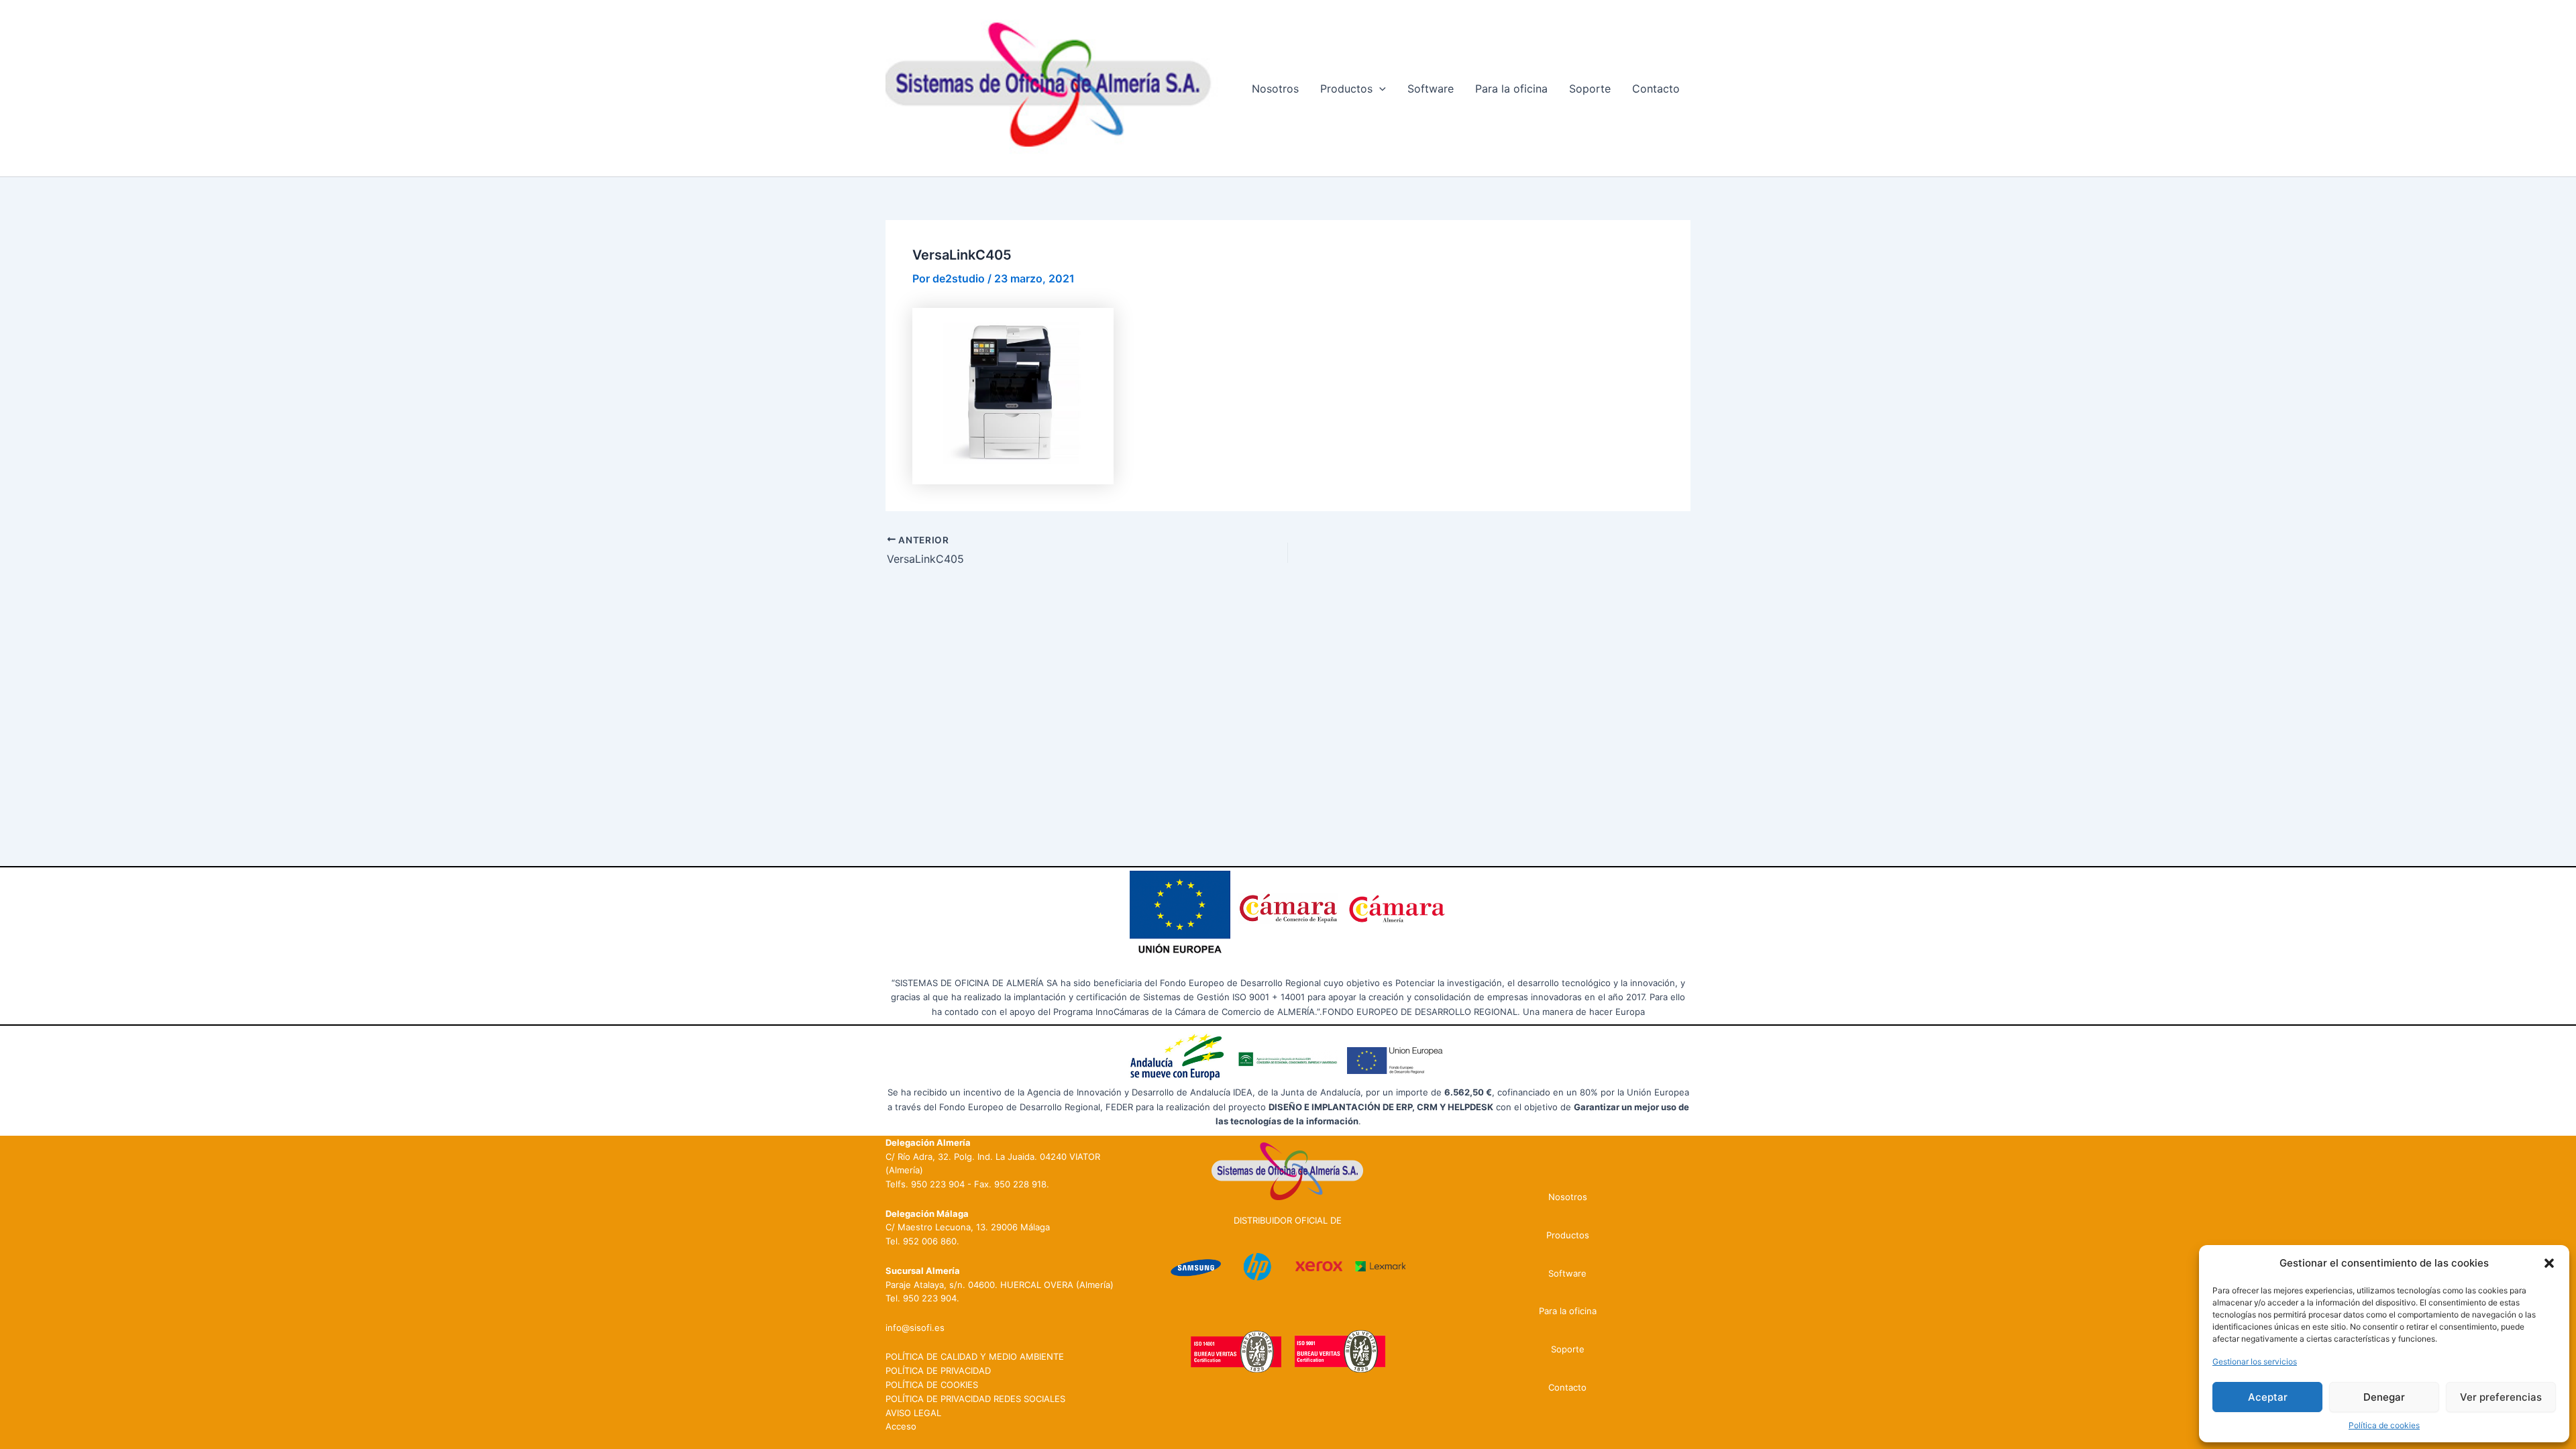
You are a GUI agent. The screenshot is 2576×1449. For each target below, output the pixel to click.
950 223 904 (938, 1184)
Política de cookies (2384, 1425)
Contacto (1656, 89)
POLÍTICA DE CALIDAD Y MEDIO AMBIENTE (975, 1356)
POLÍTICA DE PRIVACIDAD (938, 1371)
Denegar (2384, 1397)
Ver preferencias (2501, 1397)
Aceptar (2268, 1397)
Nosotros (1275, 89)
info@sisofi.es (915, 1328)
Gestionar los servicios (2255, 1361)
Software (1431, 89)
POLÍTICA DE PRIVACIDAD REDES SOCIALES (975, 1399)
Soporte (1590, 89)
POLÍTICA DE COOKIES (932, 1385)
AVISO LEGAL (913, 1413)
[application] (1379, 89)
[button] (2549, 1263)
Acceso (901, 1426)
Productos (1346, 89)
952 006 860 (930, 1241)
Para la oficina (1511, 89)
